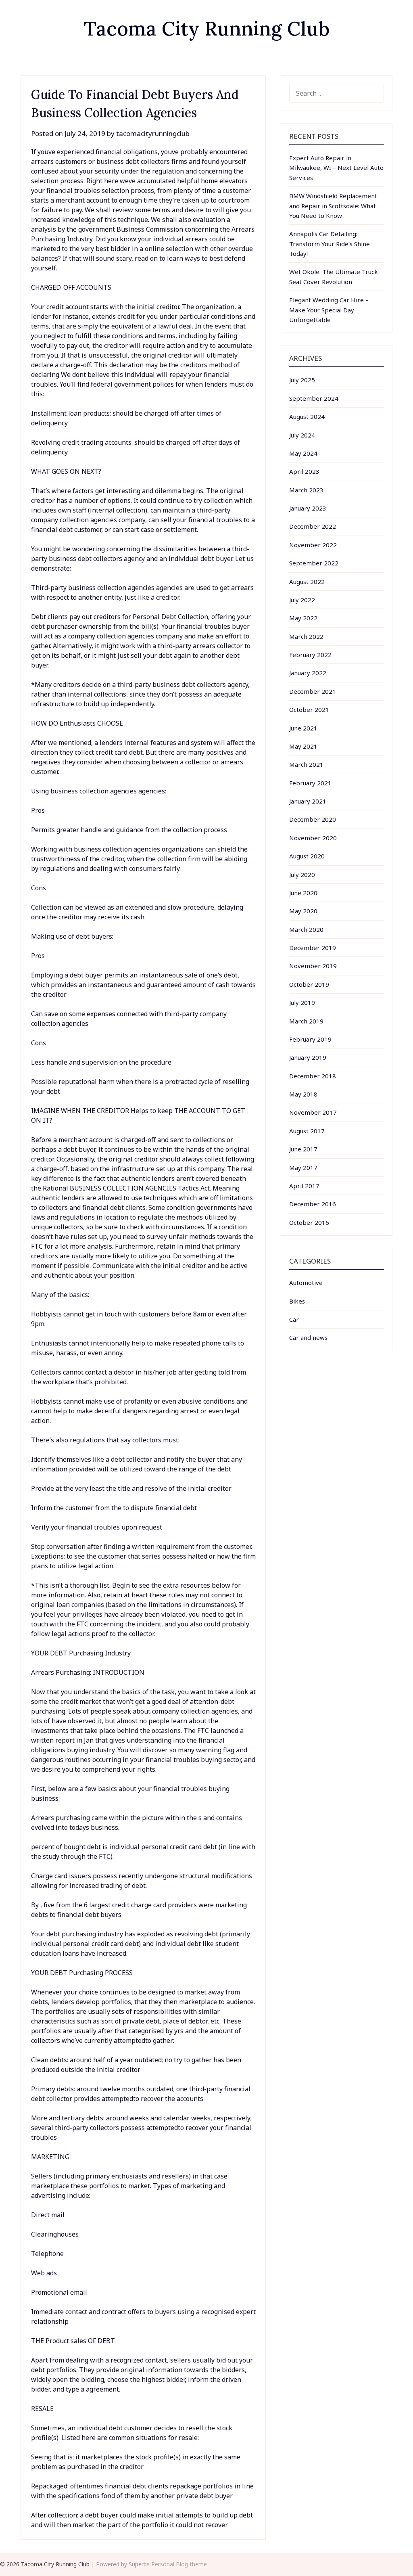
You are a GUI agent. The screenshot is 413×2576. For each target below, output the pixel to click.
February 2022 (310, 655)
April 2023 (304, 471)
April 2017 (304, 1186)
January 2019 (308, 1057)
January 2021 (308, 801)
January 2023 (308, 508)
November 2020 (313, 838)
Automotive (306, 1283)
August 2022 (307, 582)
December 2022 (313, 526)
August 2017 (307, 1131)
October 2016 (309, 1222)
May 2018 (303, 1094)
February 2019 (310, 1039)
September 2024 (314, 398)
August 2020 (307, 856)
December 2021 (313, 691)
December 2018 (313, 1076)
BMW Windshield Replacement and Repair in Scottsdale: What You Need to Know (333, 206)
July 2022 (302, 600)
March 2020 (306, 929)
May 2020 (303, 911)
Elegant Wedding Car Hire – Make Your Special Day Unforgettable (329, 310)
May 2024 (303, 453)
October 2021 (309, 709)
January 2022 (308, 673)
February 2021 (310, 783)
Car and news (308, 1337)
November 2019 (313, 966)
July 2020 (302, 875)
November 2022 (313, 545)
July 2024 (302, 435)
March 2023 (306, 490)
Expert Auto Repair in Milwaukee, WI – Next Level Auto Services (336, 168)
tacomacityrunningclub (153, 133)
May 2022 (303, 618)
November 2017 (313, 1112)
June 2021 (303, 728)
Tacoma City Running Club (207, 28)
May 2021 (303, 746)
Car (294, 1319)
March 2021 (306, 764)
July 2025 (302, 380)
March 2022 (306, 636)
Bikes (297, 1301)
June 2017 (303, 1149)
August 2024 (307, 416)
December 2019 (313, 948)
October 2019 (309, 984)
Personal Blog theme (179, 2564)
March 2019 (306, 1021)
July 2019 (302, 1002)
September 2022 (314, 563)
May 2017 (303, 1168)
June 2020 (303, 893)
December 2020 (313, 819)
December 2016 (313, 1204)
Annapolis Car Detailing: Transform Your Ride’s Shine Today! (330, 244)
